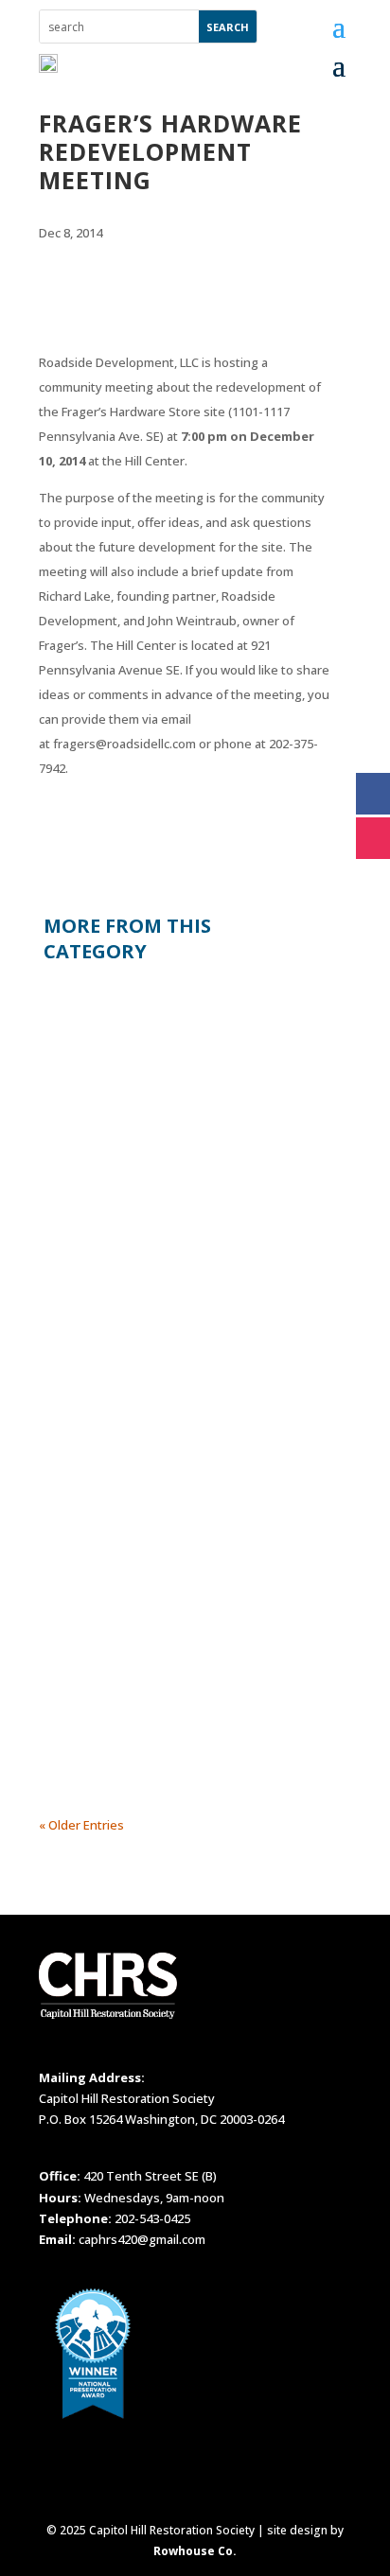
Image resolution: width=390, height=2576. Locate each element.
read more (88, 1196)
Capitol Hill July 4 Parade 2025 (145, 1296)
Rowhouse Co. (195, 2551)
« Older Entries (81, 1825)
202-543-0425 (152, 2218)
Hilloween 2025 (102, 1568)
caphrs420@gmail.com (142, 2239)
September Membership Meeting (157, 1005)
